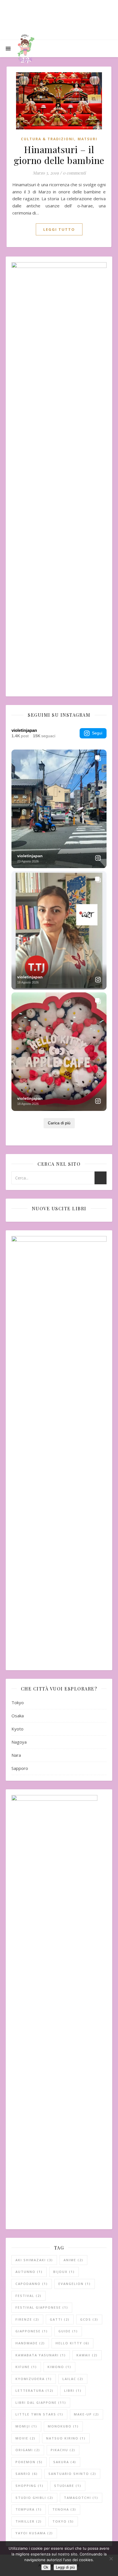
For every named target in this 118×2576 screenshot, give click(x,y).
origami (28, 2450)
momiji (26, 2426)
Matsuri (87, 139)
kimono (59, 2367)
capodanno (32, 2284)
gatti (60, 2319)
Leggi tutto (59, 229)
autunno (29, 2272)
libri (73, 2390)
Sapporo (20, 1768)
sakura (65, 2462)
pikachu (63, 2450)
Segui (97, 733)
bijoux (64, 2272)
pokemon (29, 2462)
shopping (29, 2486)
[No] (111, 2559)
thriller (29, 2521)
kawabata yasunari (41, 2355)
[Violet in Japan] (26, 49)
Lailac (73, 2379)
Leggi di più (65, 2567)
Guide (68, 2331)
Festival (28, 2296)
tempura (29, 2509)
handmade (30, 2343)
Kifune (26, 2367)
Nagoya (19, 1742)
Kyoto (17, 1729)
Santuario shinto (72, 2474)
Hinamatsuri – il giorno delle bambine (59, 155)
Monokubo (63, 2426)
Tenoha (64, 2509)
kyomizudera (34, 2379)
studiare (68, 2486)
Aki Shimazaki (34, 2260)
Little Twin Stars (39, 2414)
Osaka (18, 1716)
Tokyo (18, 1702)
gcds (89, 2319)
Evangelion (75, 2284)
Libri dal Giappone (41, 2402)
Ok (46, 2567)
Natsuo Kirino (66, 2438)
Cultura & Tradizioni (48, 139)
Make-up (86, 2414)
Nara (16, 1755)
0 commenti (74, 173)
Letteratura (35, 2390)
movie (25, 2438)
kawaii (87, 2355)
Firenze (27, 2319)
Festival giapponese (42, 2307)
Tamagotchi (81, 2498)
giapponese (32, 2331)
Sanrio (27, 2474)
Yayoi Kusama (34, 2533)
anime (73, 2260)
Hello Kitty (72, 2343)
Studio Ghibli (34, 2498)
